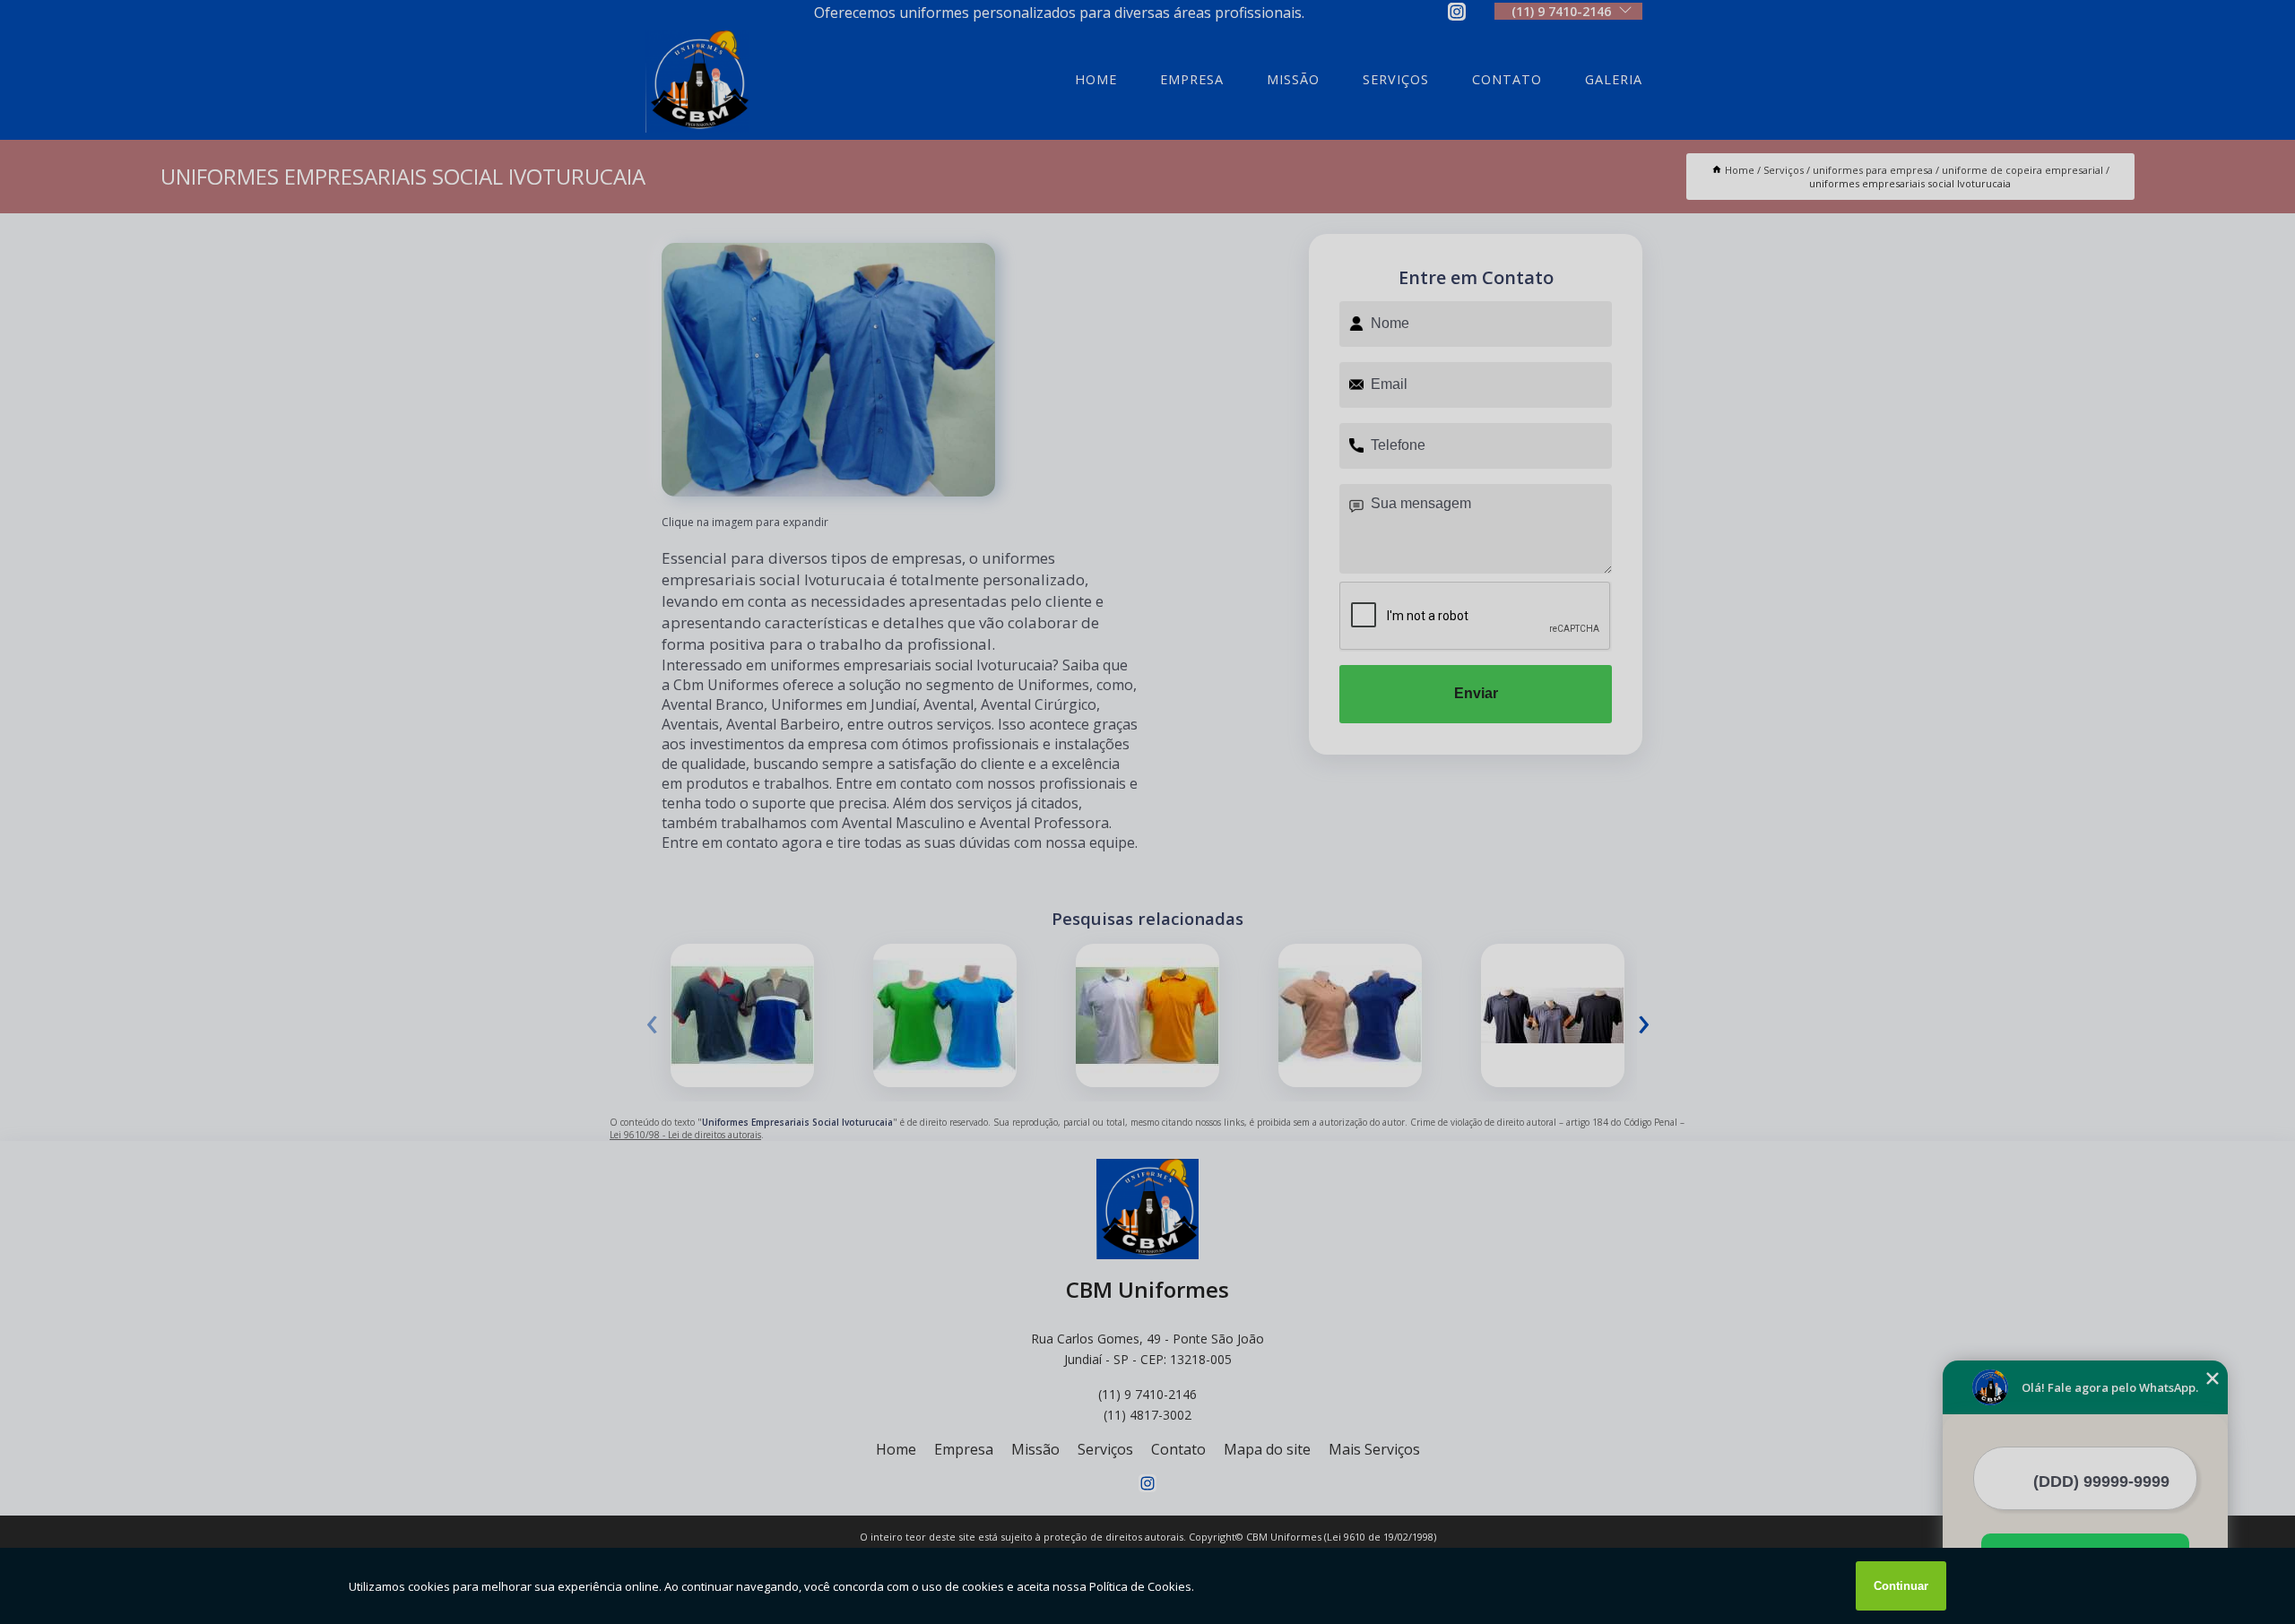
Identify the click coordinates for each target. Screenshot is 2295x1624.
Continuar (1901, 1586)
